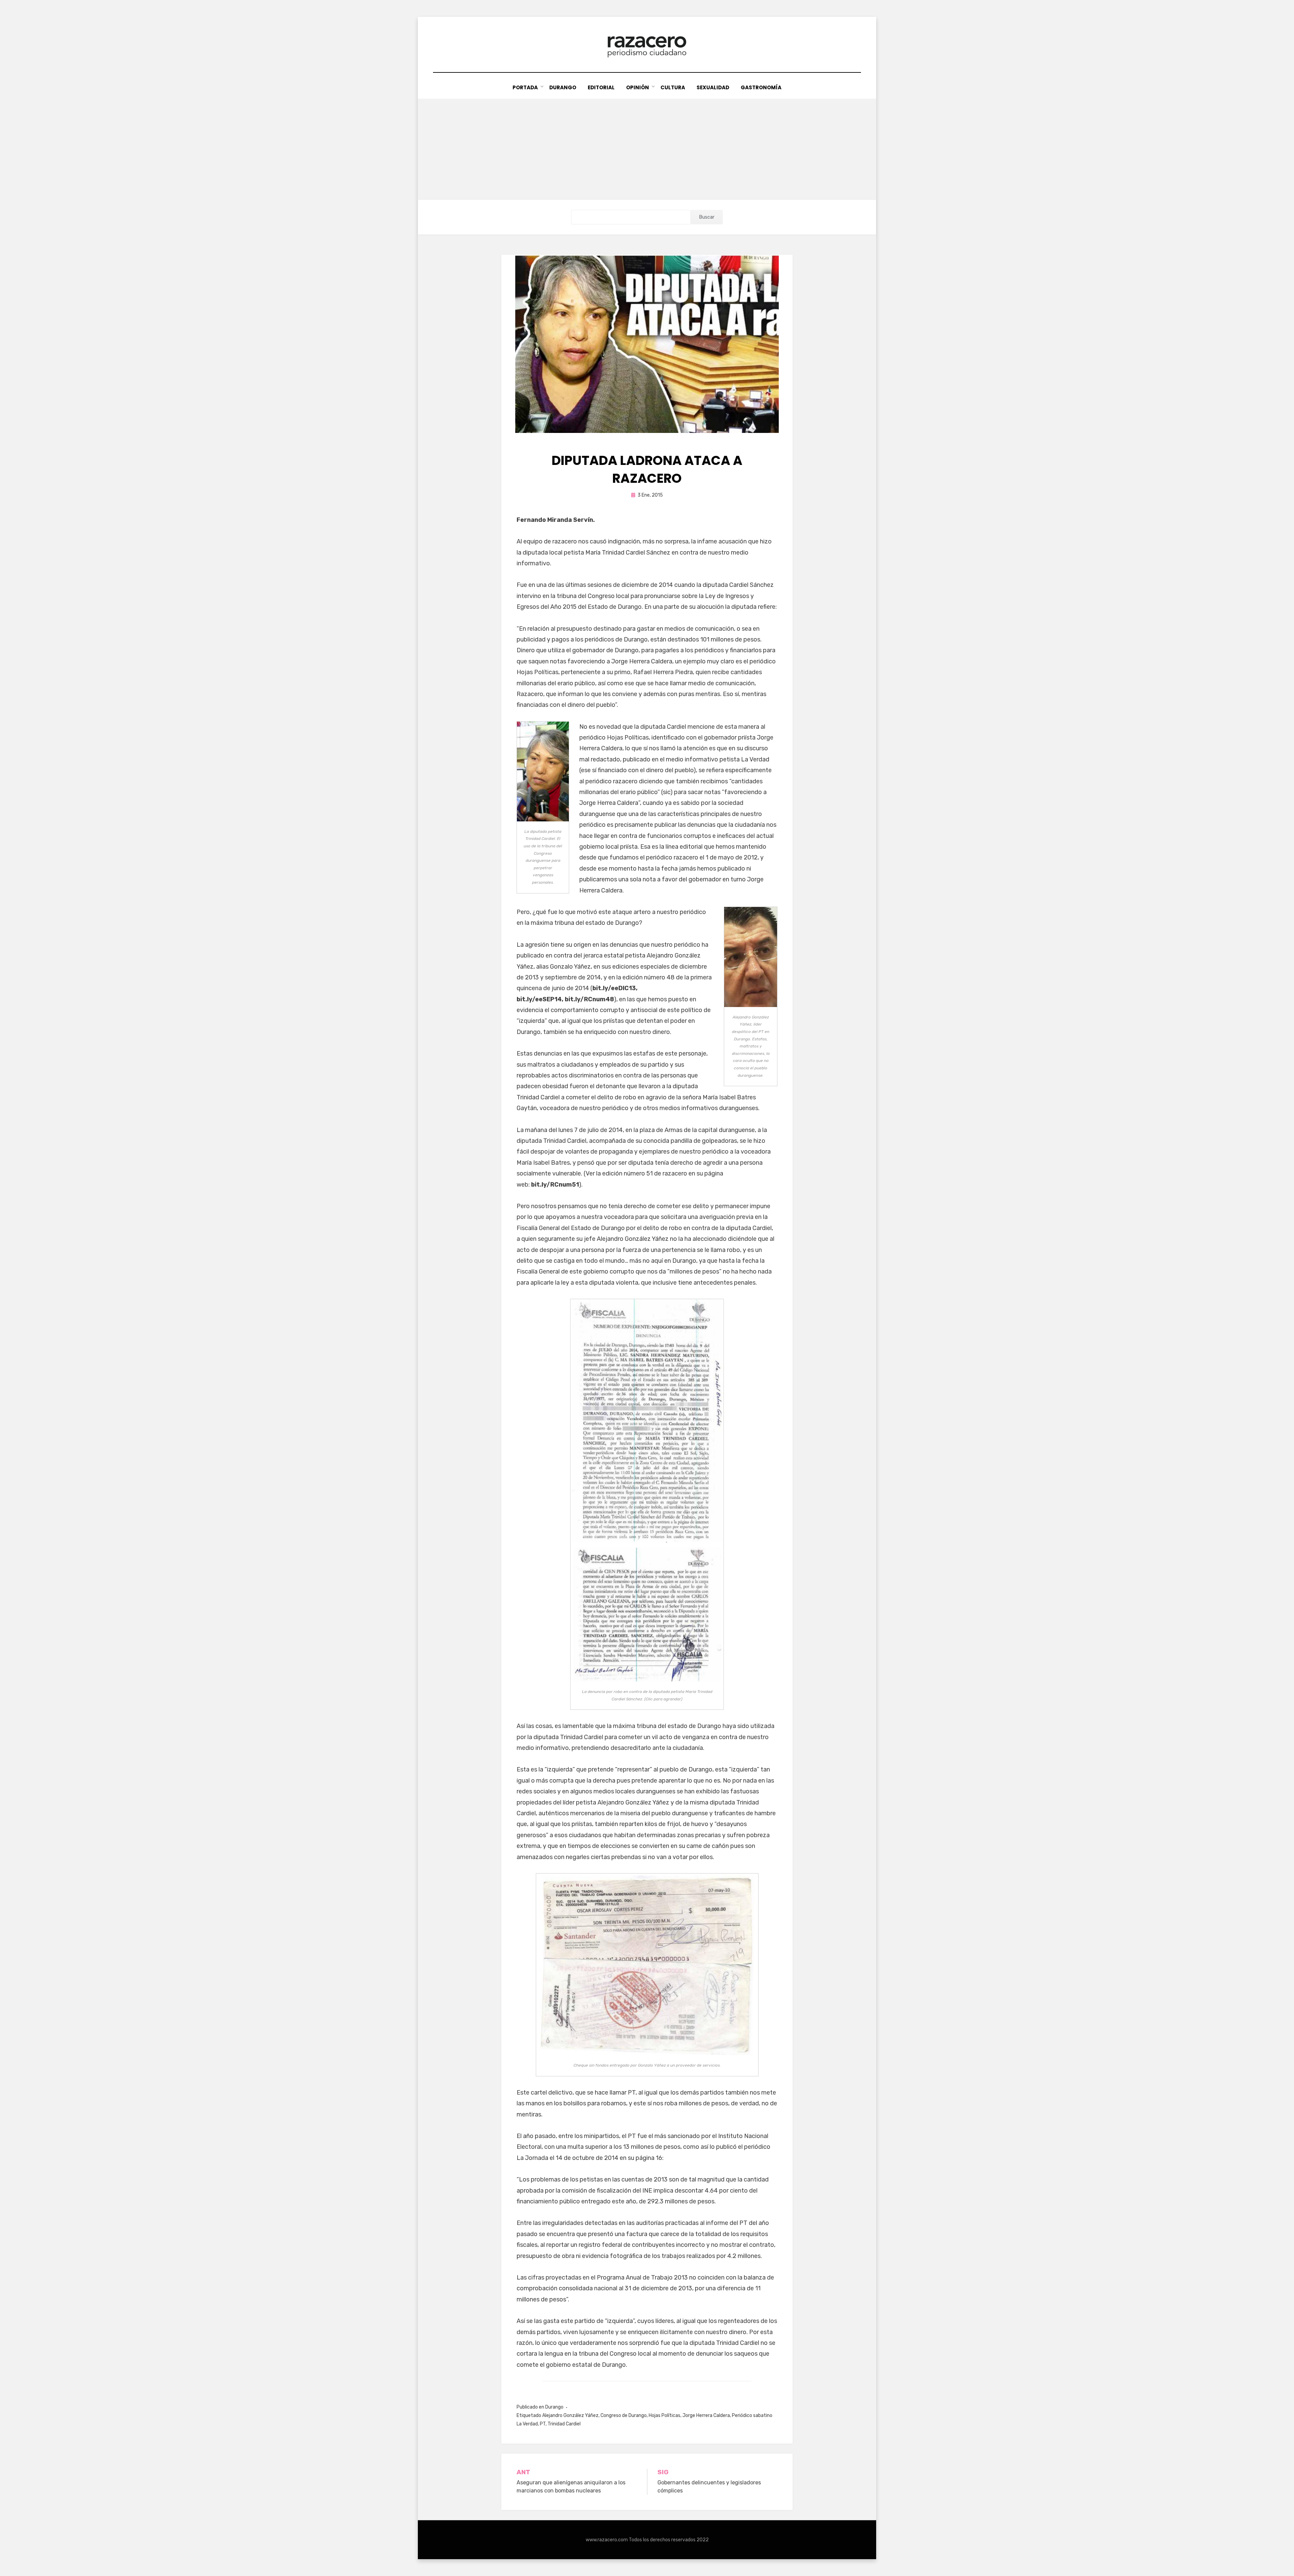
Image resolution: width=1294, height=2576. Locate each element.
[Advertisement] (647, 149)
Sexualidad (713, 87)
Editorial (601, 87)
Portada (525, 87)
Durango (563, 87)
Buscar (707, 217)
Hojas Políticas (665, 2415)
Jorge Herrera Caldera (706, 2415)
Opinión (638, 87)
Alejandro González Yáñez (570, 2415)
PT (543, 2424)
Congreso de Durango (624, 2415)
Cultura (673, 87)
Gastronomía (761, 87)
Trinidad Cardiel (564, 2424)
